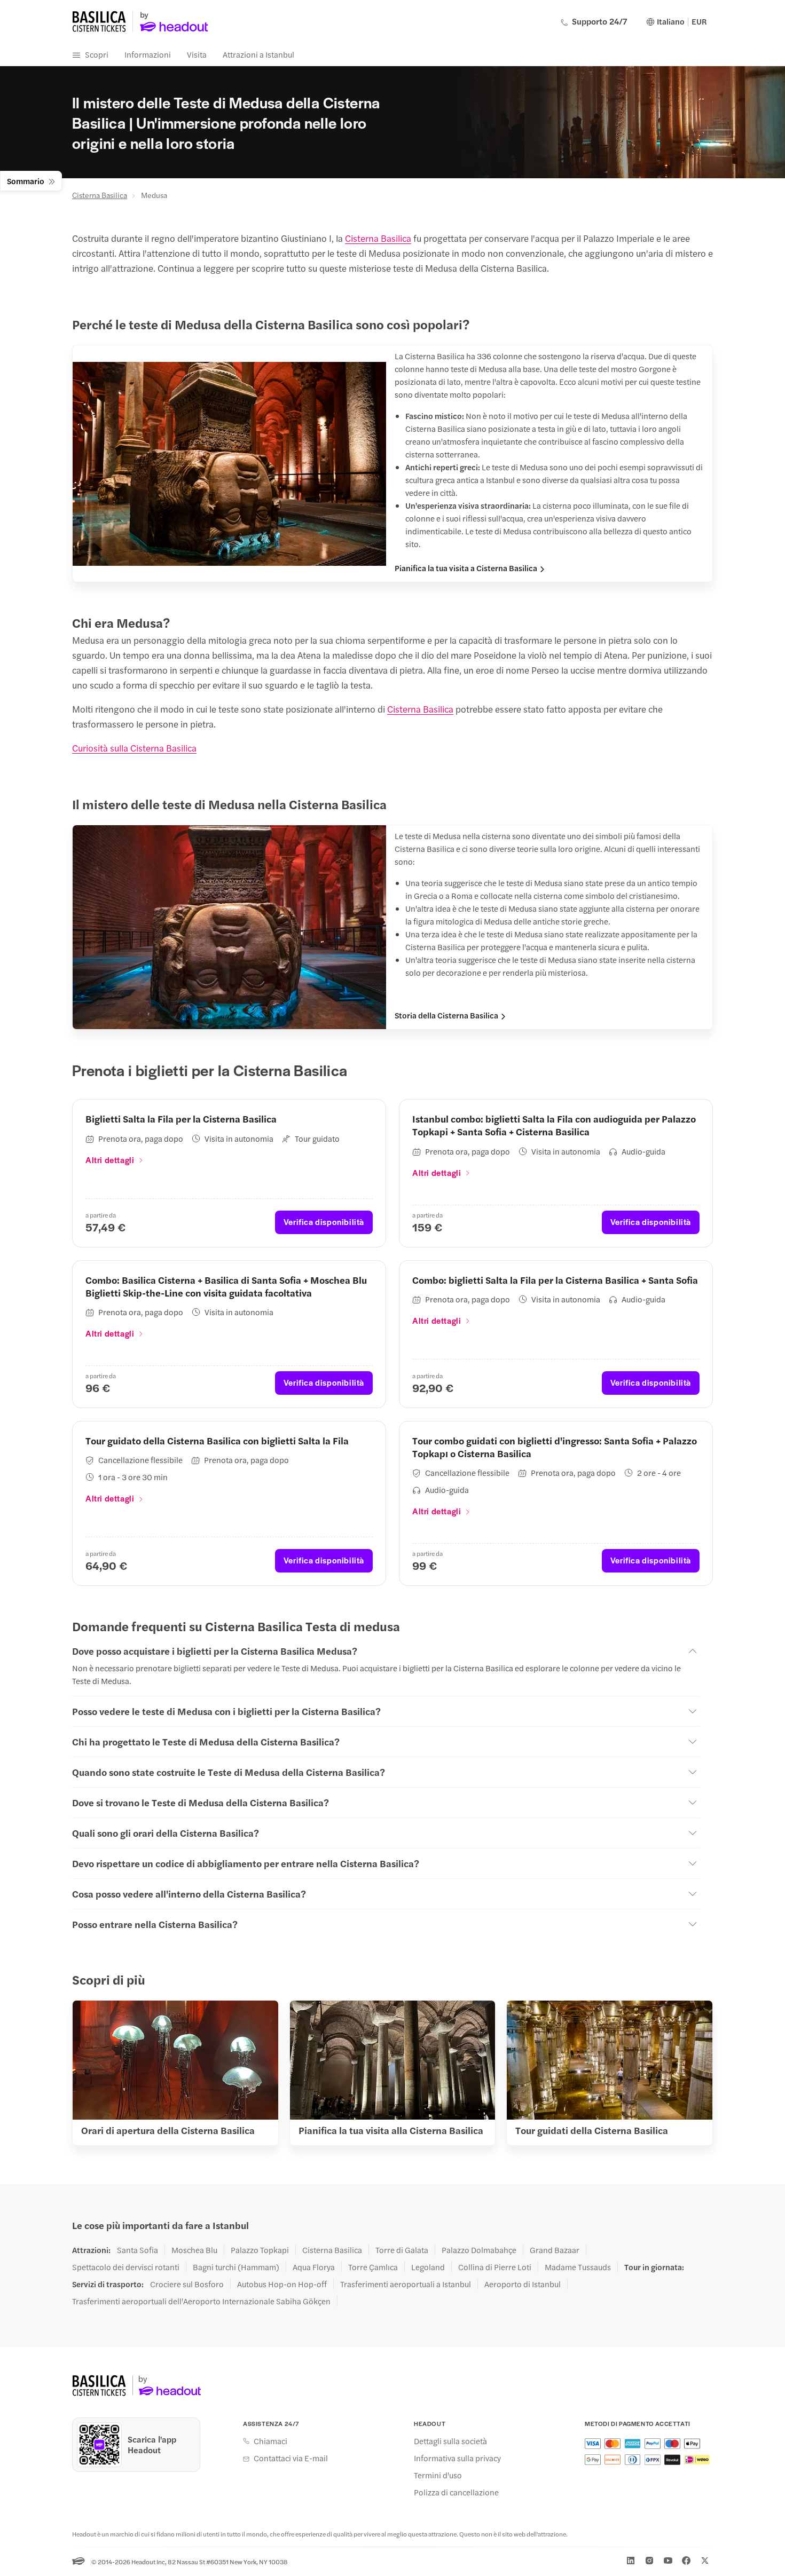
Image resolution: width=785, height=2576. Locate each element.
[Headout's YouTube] (668, 2561)
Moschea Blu (194, 2250)
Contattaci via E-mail (291, 2458)
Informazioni (148, 54)
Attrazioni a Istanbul (258, 54)
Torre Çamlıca (373, 2267)
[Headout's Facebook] (686, 2561)
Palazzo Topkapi (260, 2250)
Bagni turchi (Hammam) (236, 2267)
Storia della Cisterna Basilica (446, 1015)
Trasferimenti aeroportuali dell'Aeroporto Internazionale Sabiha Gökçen (201, 2301)
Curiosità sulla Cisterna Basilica (134, 748)
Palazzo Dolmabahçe (479, 2250)
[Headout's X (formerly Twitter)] (705, 2561)
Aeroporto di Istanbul (523, 2284)
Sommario (26, 181)
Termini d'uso (438, 2475)
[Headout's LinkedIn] (631, 2561)
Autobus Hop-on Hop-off (282, 2284)
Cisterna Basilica (100, 195)
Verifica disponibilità (324, 1222)
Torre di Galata (402, 2250)
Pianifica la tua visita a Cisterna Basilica (466, 568)
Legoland (428, 2267)
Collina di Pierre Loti (495, 2267)
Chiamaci (270, 2441)
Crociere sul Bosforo (187, 2284)
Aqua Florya (314, 2267)
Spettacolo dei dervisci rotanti (126, 2267)
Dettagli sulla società (450, 2441)
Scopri (97, 54)
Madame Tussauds (578, 2267)
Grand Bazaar (555, 2250)
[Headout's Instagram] (649, 2561)
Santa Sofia (138, 2250)
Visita (197, 54)
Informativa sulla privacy (457, 2458)
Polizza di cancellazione (456, 2492)
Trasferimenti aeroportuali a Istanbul (406, 2284)
